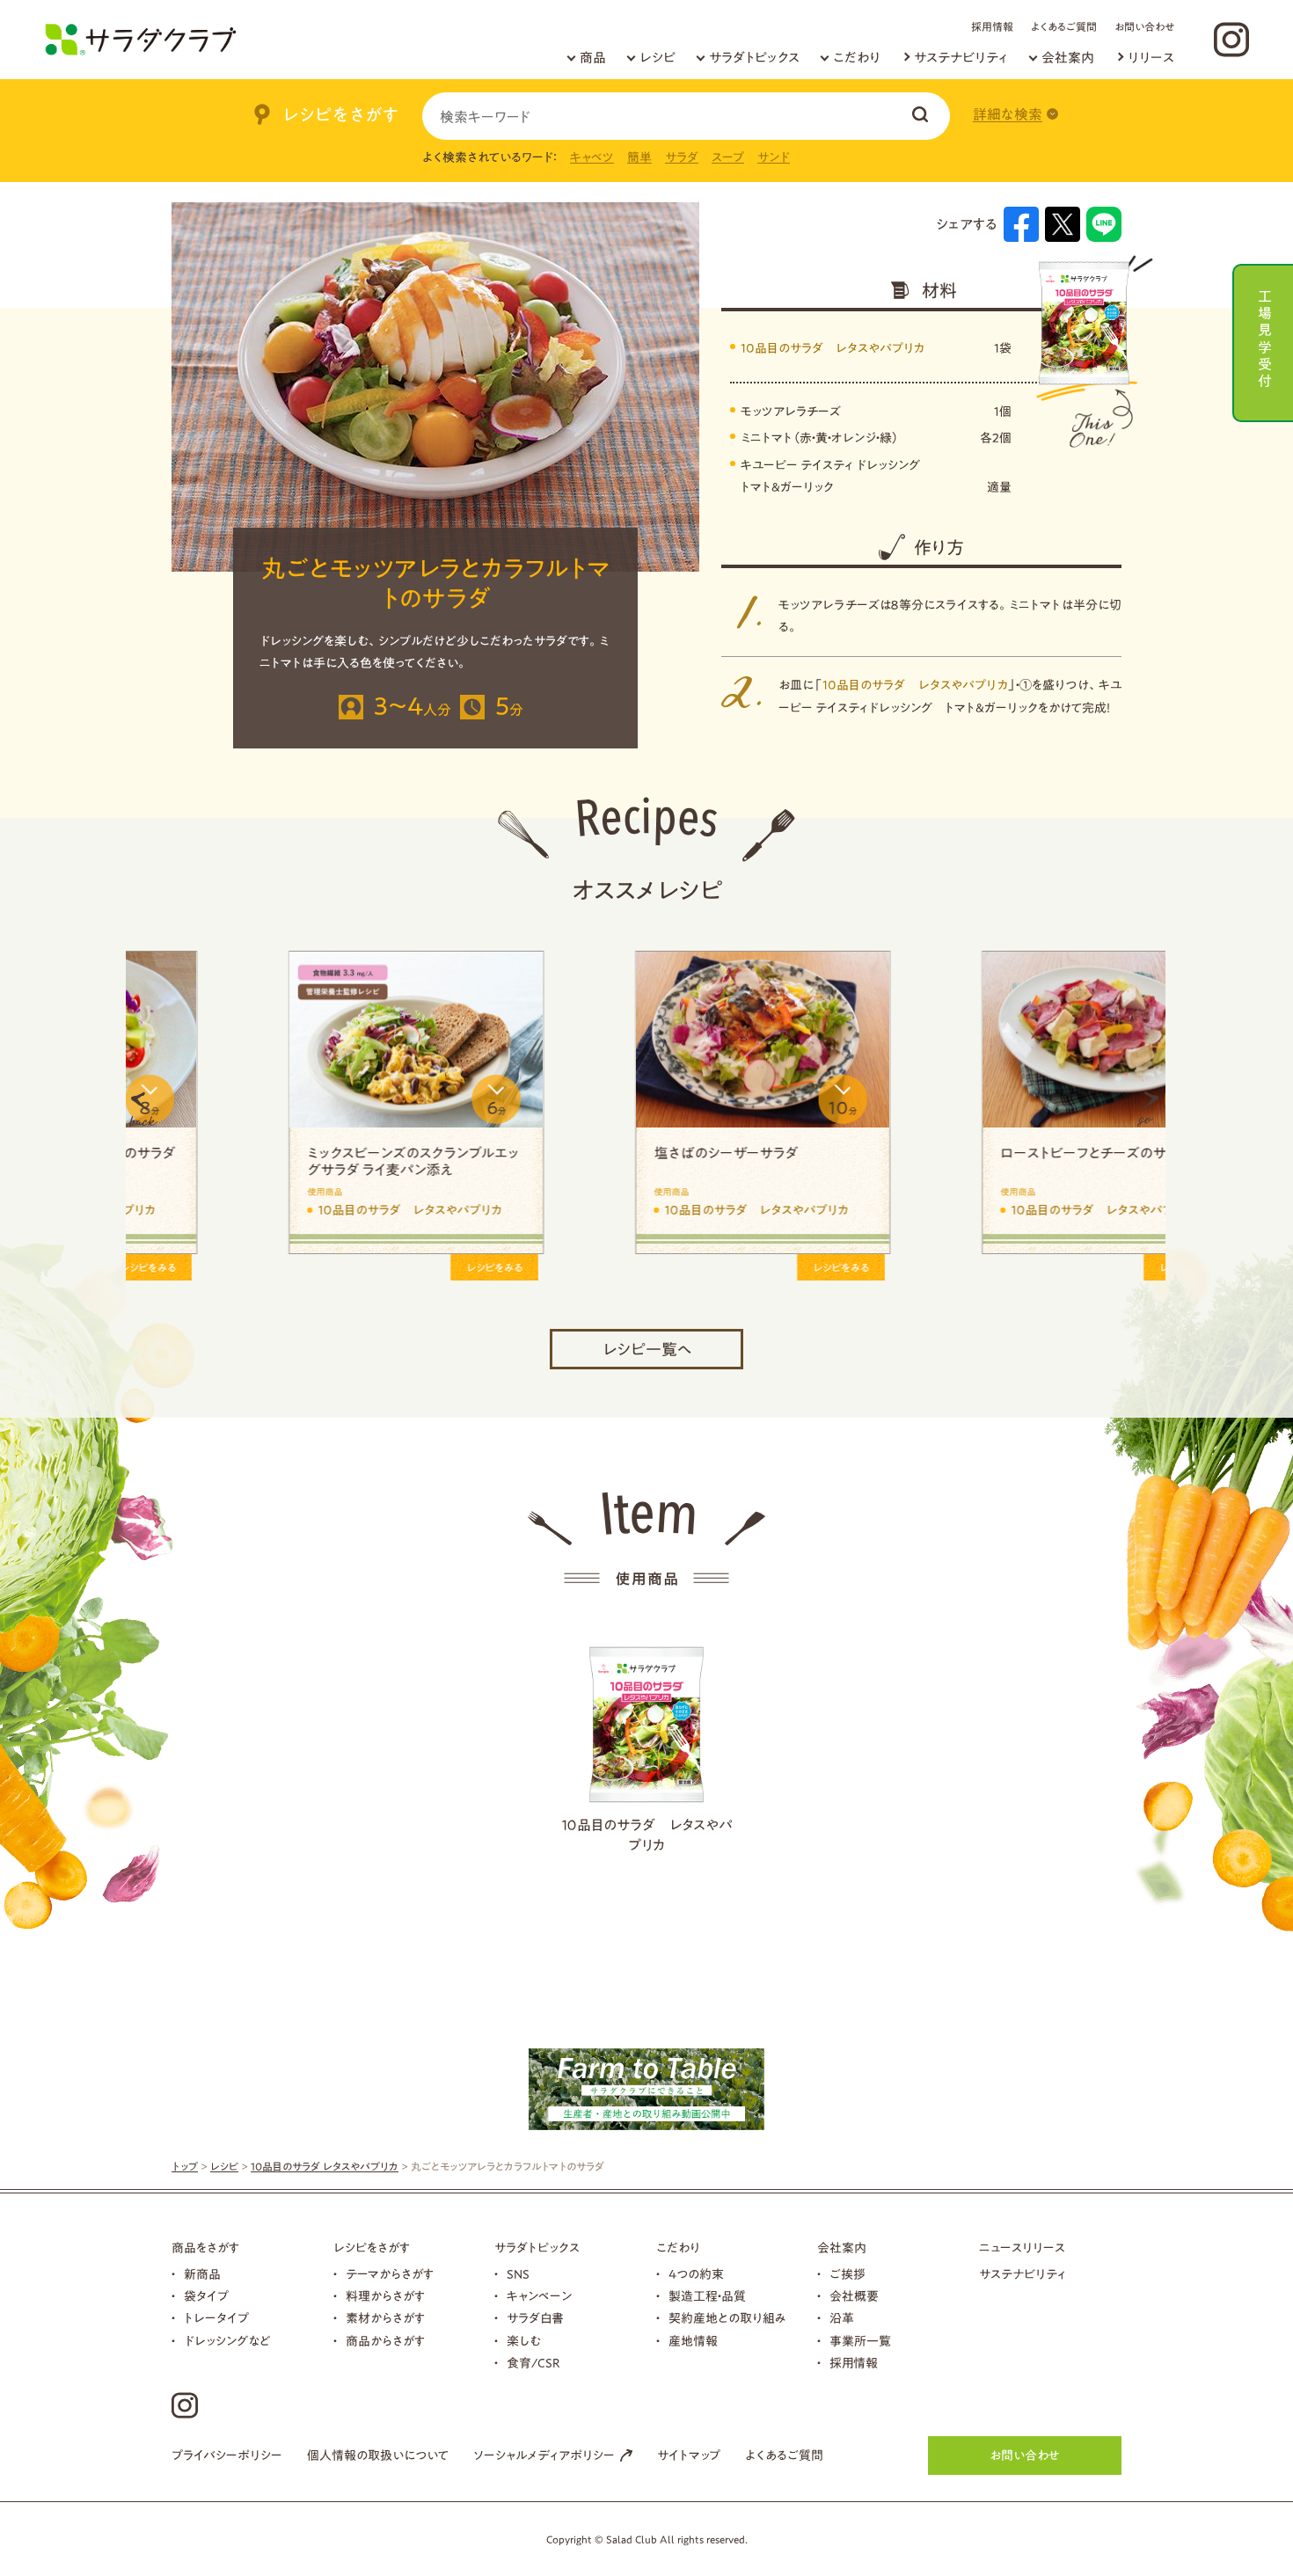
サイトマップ (689, 2456)
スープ (728, 157)
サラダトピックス (754, 58)
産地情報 (693, 2341)
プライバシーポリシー (227, 2456)
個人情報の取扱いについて (378, 2456)
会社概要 (854, 2296)
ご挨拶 (847, 2274)
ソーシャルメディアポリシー (544, 2456)
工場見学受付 (1265, 336)
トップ (185, 2166)
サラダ (682, 157)
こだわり (857, 58)
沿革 (842, 2318)
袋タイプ (206, 2296)
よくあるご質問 (1064, 26)
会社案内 (1068, 58)
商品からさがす (385, 2341)
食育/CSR (533, 2363)
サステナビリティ (961, 58)
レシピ (657, 58)
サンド (774, 157)
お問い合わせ (1144, 26)
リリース (1151, 58)
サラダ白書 (535, 2318)
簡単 (639, 157)
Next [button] (1148, 1109)
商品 (593, 58)
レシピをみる (377, 1267)
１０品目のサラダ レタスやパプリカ (647, 1835)
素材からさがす (385, 2318)
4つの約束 (696, 2274)
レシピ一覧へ (647, 1349)
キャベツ (592, 157)
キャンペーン (539, 2296)
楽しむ (524, 2341)
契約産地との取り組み (727, 2318)
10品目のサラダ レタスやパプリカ (833, 348)
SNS (518, 2274)
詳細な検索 (1008, 114)
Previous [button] (143, 1109)
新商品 (202, 2274)
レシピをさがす (372, 2248)
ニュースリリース (1022, 2248)
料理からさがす (385, 2296)
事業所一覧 (860, 2341)
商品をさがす (205, 2248)
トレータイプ (216, 2318)
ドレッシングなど (227, 2341)
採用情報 (992, 26)
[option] (299, 1109)
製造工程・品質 (707, 2296)
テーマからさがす (390, 2274)
